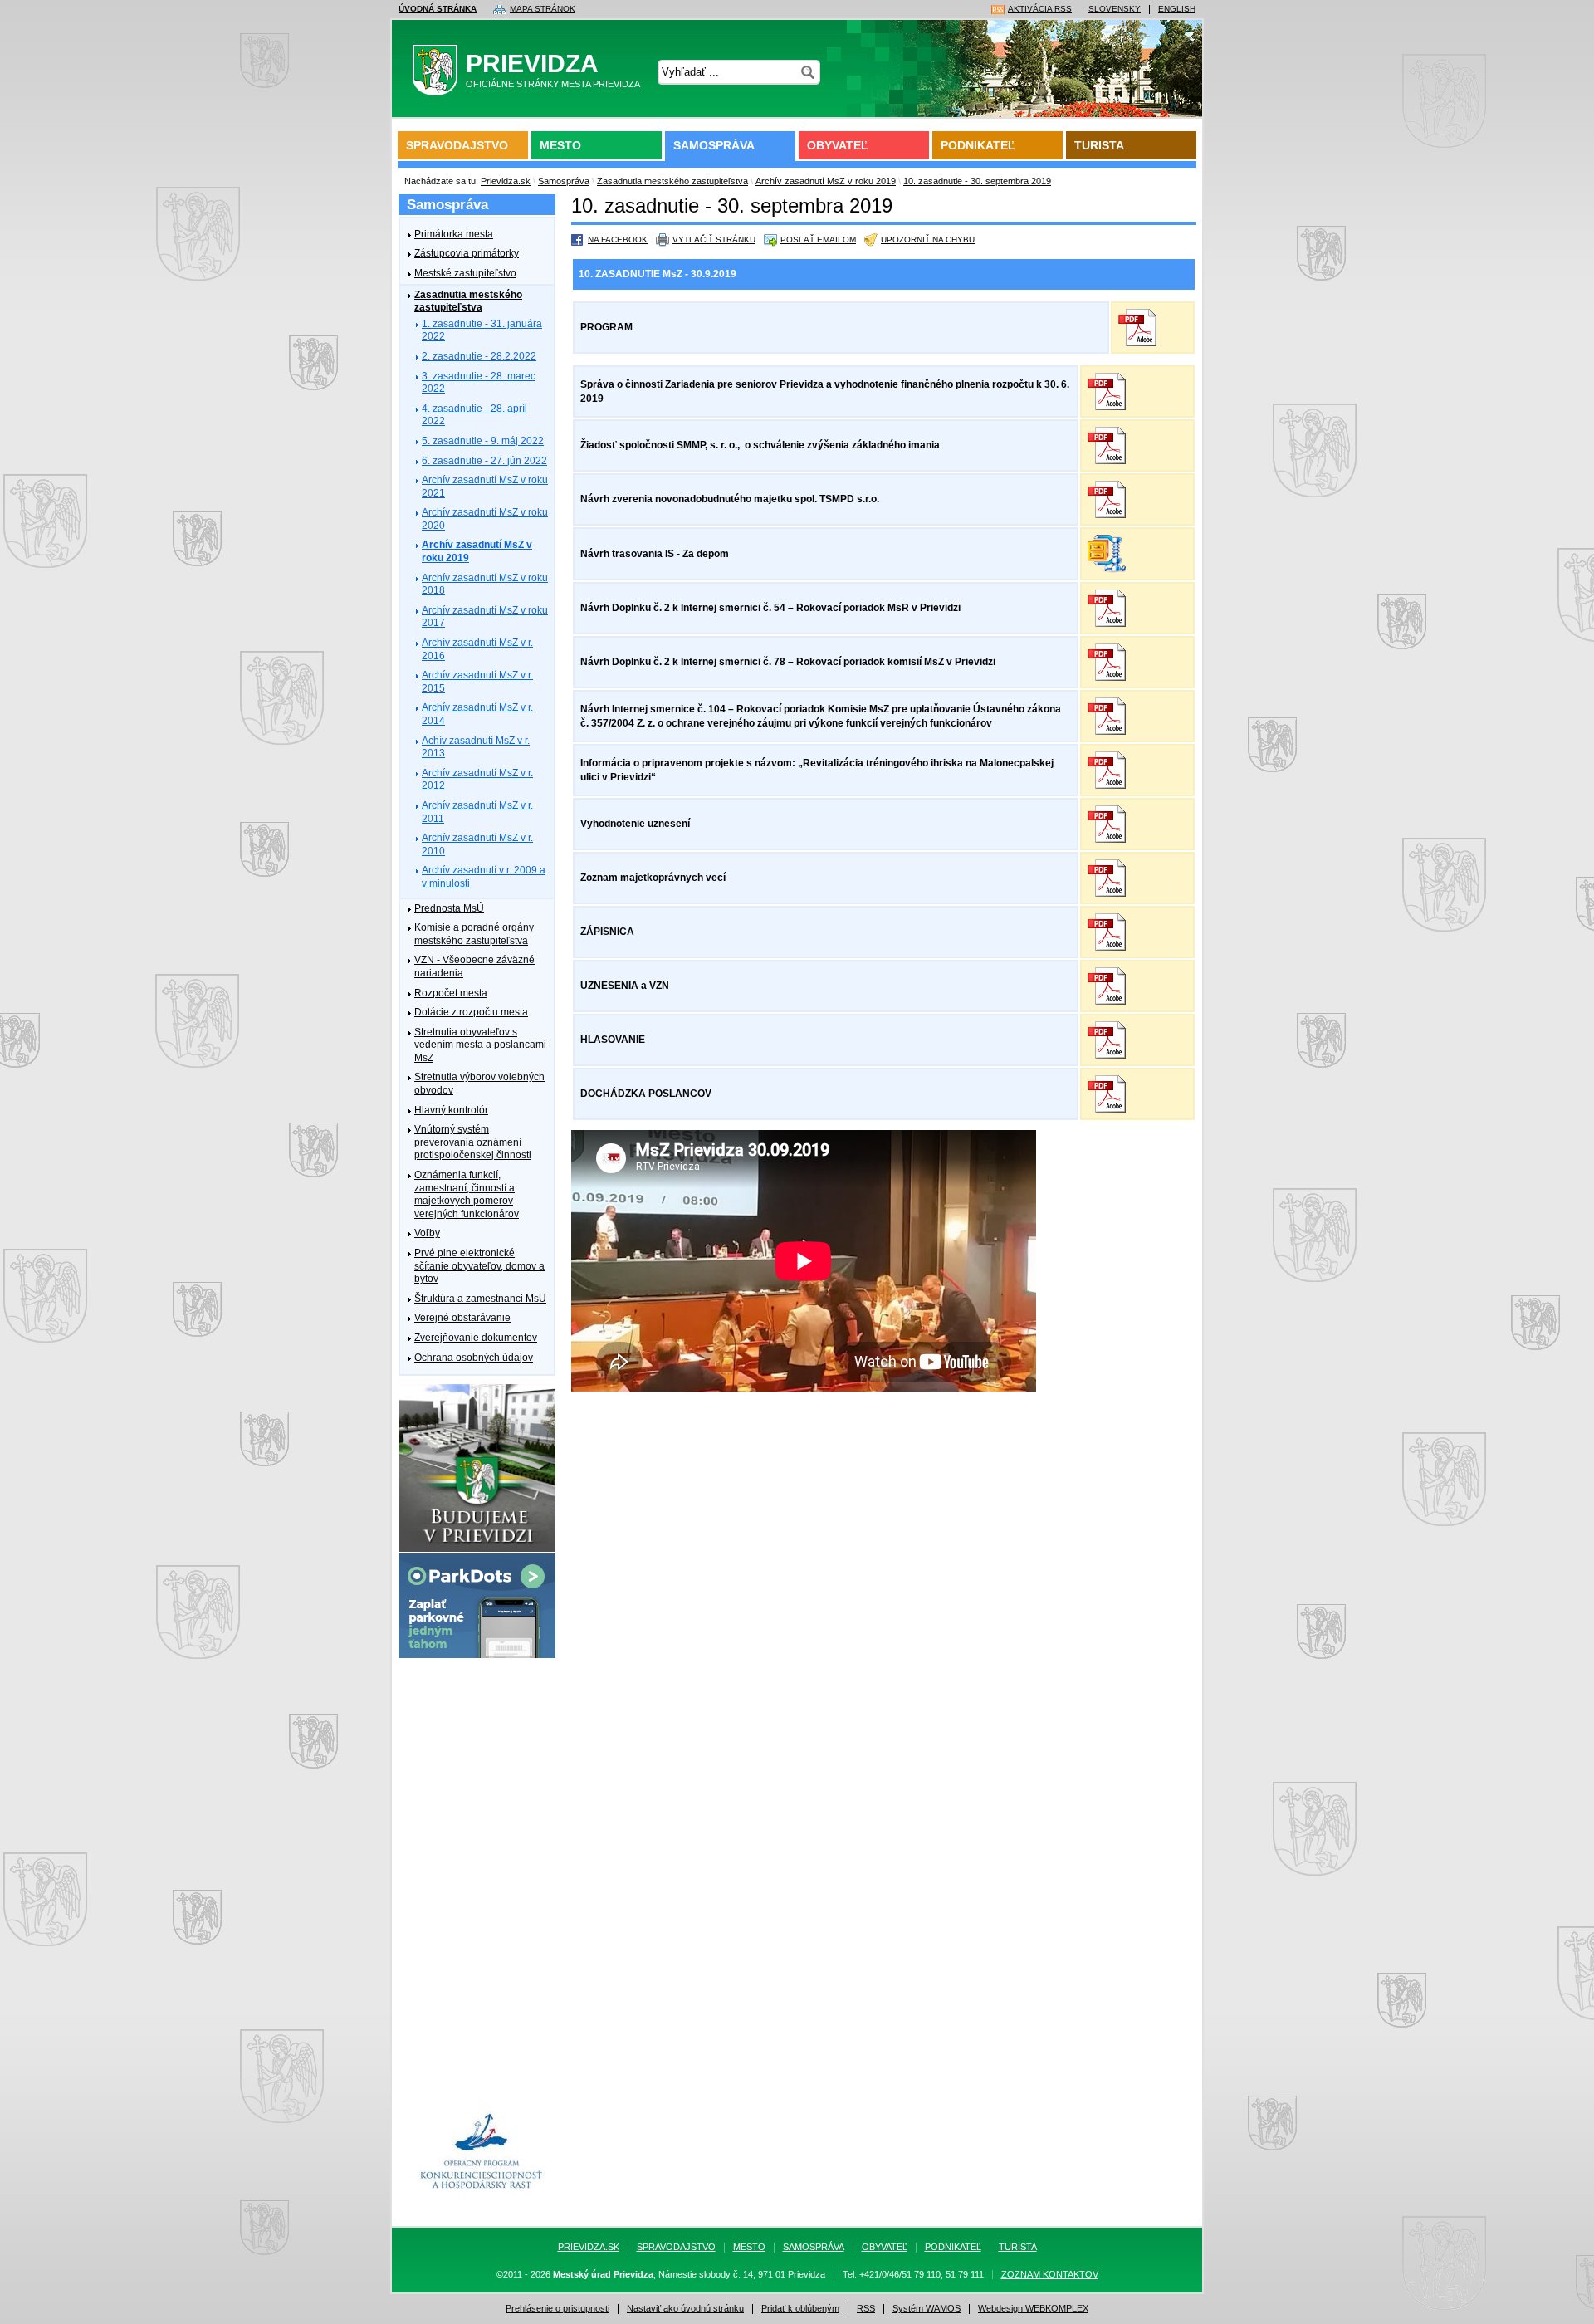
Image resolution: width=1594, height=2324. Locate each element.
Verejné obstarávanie (462, 1318)
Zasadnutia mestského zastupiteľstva (672, 181)
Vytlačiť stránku (714, 240)
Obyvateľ (838, 145)
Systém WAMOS (927, 2309)
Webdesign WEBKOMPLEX (1033, 2309)
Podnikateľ (978, 145)
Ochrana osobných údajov (474, 1358)
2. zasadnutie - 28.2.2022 (479, 356)
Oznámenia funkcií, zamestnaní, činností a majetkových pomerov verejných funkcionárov (467, 1194)
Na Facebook (618, 240)
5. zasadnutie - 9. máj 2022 (483, 441)
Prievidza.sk (506, 181)
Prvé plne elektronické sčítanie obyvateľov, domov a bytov (479, 1266)
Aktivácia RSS (1040, 9)
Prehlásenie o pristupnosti (557, 2309)
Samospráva (714, 145)
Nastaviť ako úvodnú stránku (685, 2309)
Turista (1099, 145)
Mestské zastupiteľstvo (465, 273)
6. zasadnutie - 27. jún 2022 (484, 461)
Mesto (560, 145)
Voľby (427, 1233)
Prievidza (553, 69)
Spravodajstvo (457, 145)
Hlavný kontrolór (451, 1110)
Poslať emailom (818, 240)
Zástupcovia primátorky (467, 253)
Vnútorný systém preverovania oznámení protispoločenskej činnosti (473, 1142)
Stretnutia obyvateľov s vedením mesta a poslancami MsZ (480, 1045)
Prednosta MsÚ (449, 908)
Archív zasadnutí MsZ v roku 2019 (826, 181)
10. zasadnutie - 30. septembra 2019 (977, 181)
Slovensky (1115, 9)
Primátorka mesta (454, 234)
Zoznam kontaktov (1050, 2275)
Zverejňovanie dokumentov (476, 1338)
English (1177, 9)
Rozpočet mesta (451, 993)
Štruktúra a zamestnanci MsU (480, 1299)
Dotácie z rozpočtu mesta (471, 1012)
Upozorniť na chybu (928, 240)
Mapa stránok (543, 9)
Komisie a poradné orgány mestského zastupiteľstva (474, 934)
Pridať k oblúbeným (800, 2309)
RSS (866, 2309)
